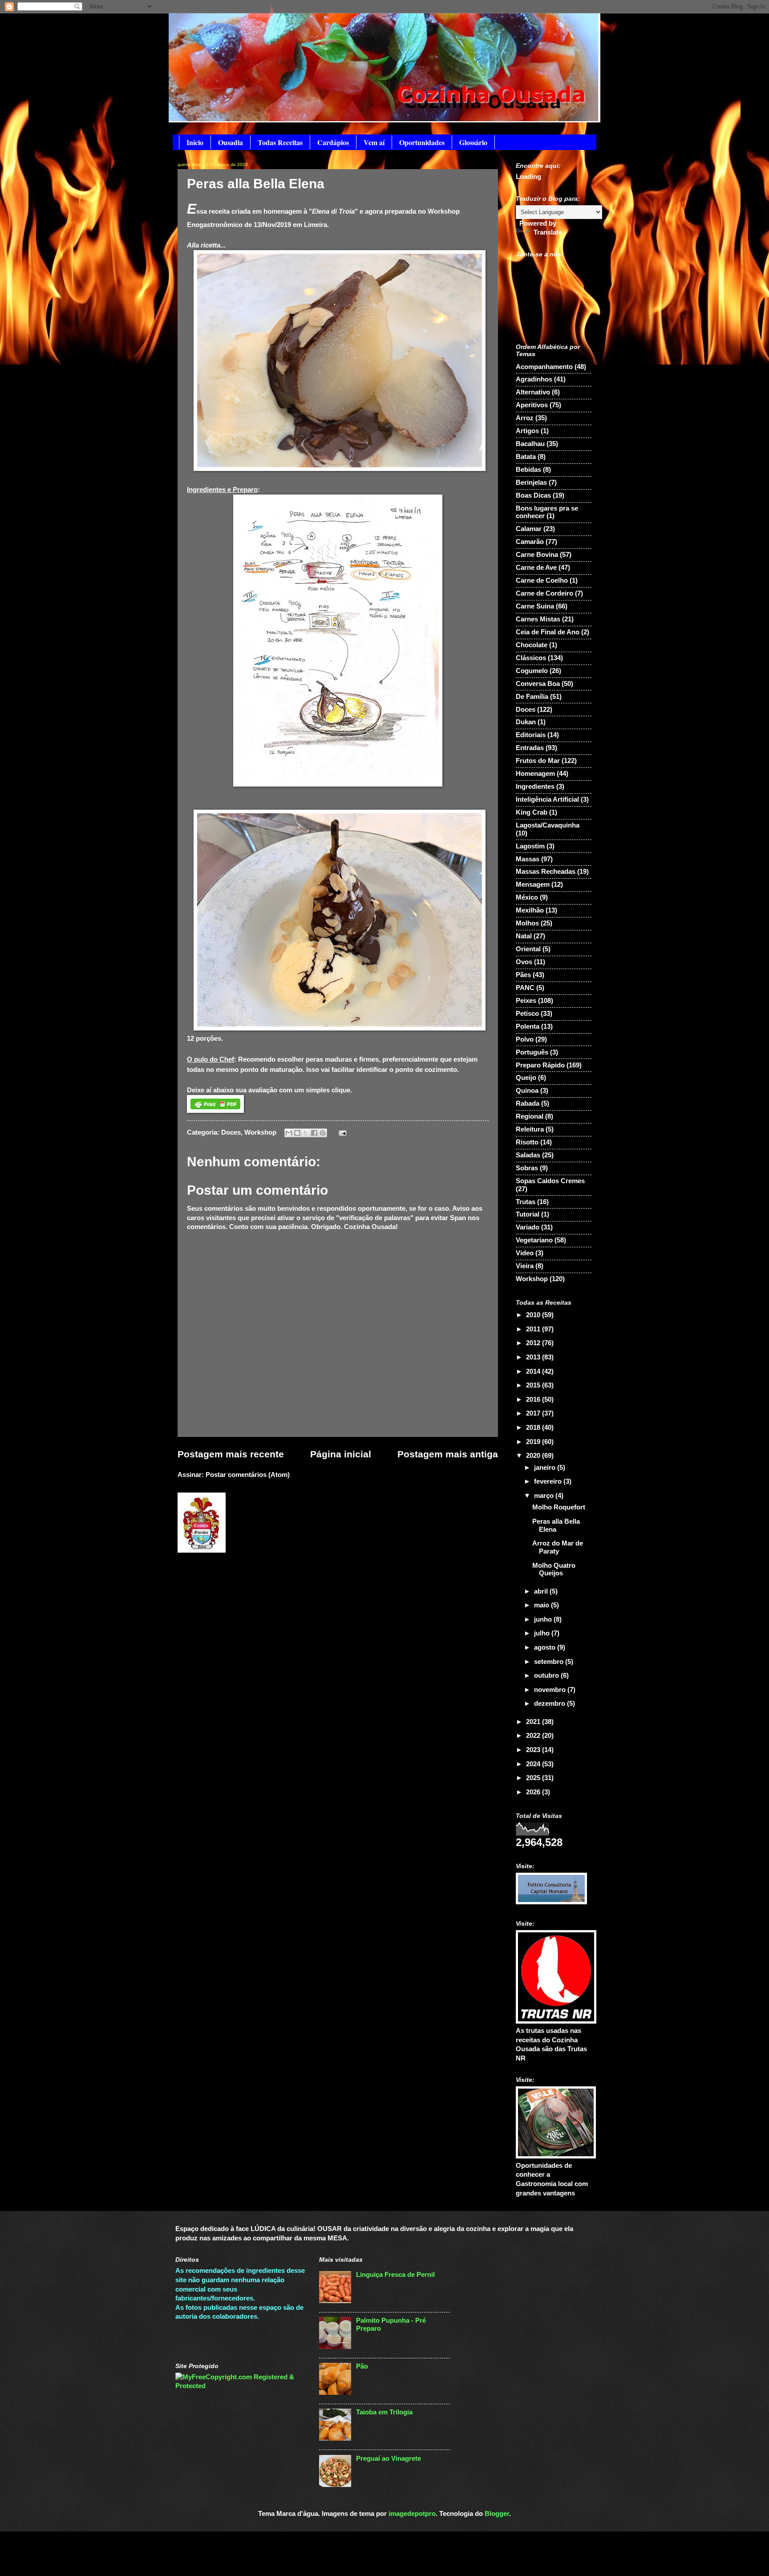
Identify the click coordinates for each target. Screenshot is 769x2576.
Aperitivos (532, 405)
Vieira (525, 1266)
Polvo (525, 1039)
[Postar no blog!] (297, 1133)
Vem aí (374, 142)
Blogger (497, 2514)
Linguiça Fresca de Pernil (395, 2275)
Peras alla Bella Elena (556, 1525)
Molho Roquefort (559, 1507)
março (545, 1496)
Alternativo (533, 392)
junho (544, 1619)
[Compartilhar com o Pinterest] (323, 1133)
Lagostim (530, 846)
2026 (534, 1792)
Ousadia (231, 142)
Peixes (526, 1001)
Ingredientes (535, 787)
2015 (534, 1385)
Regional (530, 1116)
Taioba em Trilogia (384, 2412)
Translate (548, 232)
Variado (528, 1227)
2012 (534, 1343)
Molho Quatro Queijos (554, 1570)
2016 (534, 1400)
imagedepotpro (412, 2514)
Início (195, 142)
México (527, 897)
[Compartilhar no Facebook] (314, 1133)
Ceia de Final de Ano (548, 632)
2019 (534, 1442)
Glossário (473, 142)
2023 (534, 1750)
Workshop (260, 1132)
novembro (551, 1690)
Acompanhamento (544, 367)
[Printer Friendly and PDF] (215, 1110)
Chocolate (532, 645)
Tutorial (528, 1214)
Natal (524, 936)
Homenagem (535, 774)
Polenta (528, 1026)
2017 (534, 1413)
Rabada (528, 1103)
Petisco (527, 1014)
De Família (532, 697)
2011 (534, 1329)
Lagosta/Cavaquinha (548, 825)
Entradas (530, 748)
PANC (525, 988)
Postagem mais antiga (448, 1454)
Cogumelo (532, 671)
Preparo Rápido (540, 1065)
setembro (550, 1662)
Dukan (526, 722)
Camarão (530, 542)
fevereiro (549, 1481)
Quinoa (527, 1091)
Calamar (529, 529)
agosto (546, 1647)
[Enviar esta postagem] (341, 1132)
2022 (534, 1736)
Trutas (526, 1202)
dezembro (550, 1704)
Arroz (525, 418)
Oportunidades (422, 142)
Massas (528, 859)
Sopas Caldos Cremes (550, 1181)
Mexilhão (530, 910)
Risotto (527, 1142)
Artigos (527, 431)
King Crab (532, 812)
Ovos (524, 962)
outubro (547, 1675)
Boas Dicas (533, 495)
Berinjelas (531, 483)
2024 (534, 1764)
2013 (534, 1357)
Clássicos (531, 658)
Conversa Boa (538, 684)
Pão (362, 2366)
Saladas (528, 1155)
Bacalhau (530, 444)
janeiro (546, 1468)
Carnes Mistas (538, 619)
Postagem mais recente (231, 1454)
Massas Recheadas (546, 872)
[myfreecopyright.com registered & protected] (241, 2386)
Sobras (527, 1168)
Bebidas (528, 470)
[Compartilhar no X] (306, 1133)
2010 (534, 1315)
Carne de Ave (536, 568)
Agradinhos (534, 379)
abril (542, 1591)
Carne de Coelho (542, 580)
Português (532, 1052)
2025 (534, 1778)
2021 (534, 1722)
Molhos (527, 923)
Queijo (526, 1078)
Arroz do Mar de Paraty (558, 1547)
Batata (526, 457)
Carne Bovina (537, 555)
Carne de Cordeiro (544, 593)
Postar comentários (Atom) (248, 1475)
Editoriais (531, 735)
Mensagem (533, 884)
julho (543, 1633)
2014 (534, 1371)
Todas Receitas (280, 142)
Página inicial (341, 1454)
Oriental (528, 949)
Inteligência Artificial (547, 799)
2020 (534, 1456)
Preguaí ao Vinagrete (389, 2458)
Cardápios (333, 142)
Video (525, 1253)
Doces (231, 1132)
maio (542, 1605)
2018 (534, 1428)
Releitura (530, 1129)
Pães (523, 975)
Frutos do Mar (538, 761)
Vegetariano (534, 1240)
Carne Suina (535, 606)
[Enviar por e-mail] (289, 1133)
